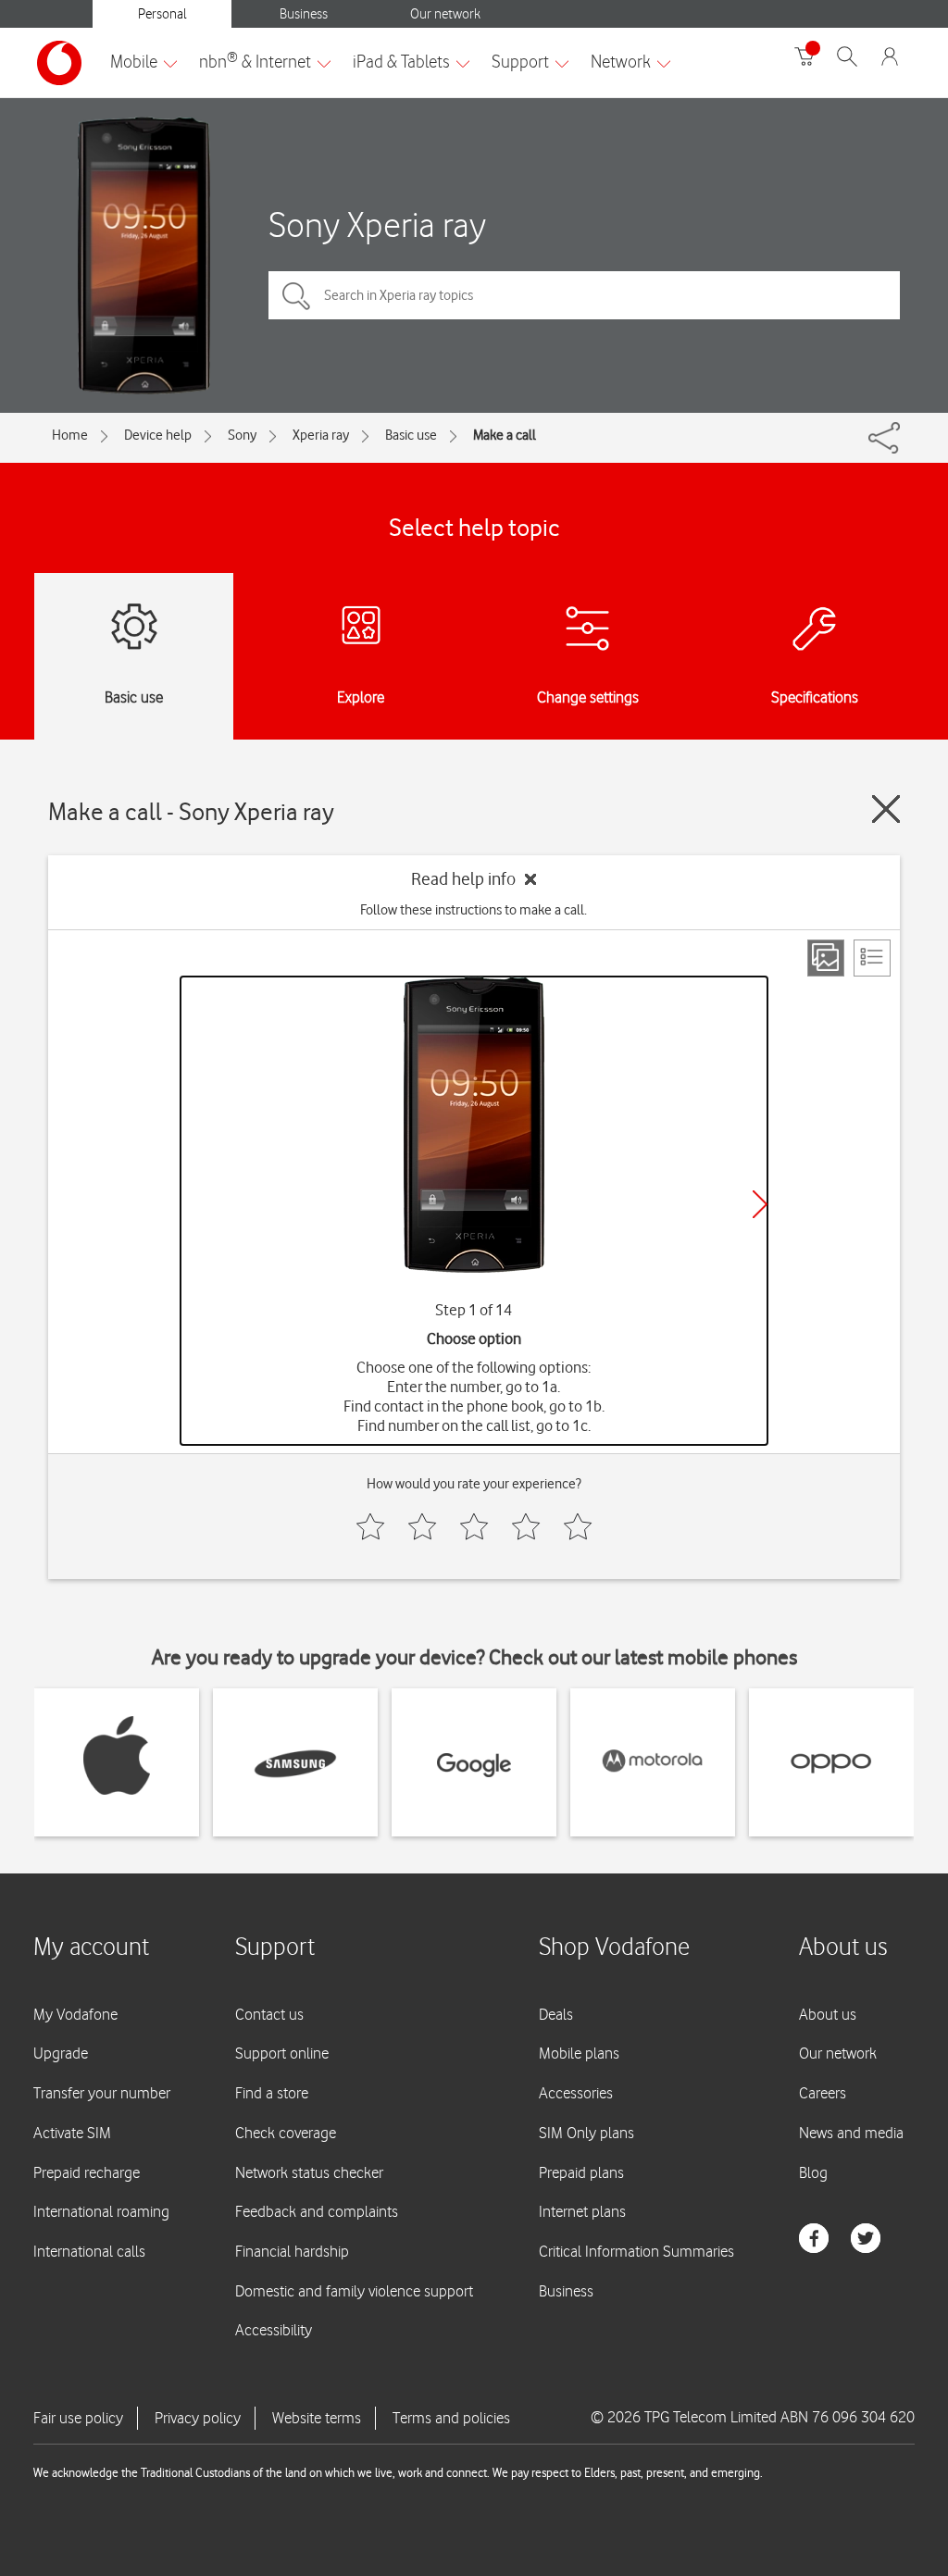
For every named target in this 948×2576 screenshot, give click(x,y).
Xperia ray (321, 435)
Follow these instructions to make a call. (474, 910)
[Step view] (826, 958)
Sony (242, 435)
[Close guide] (886, 809)
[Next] (760, 1204)
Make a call (505, 435)
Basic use (411, 435)
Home (70, 435)
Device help (158, 435)
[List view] (872, 958)
